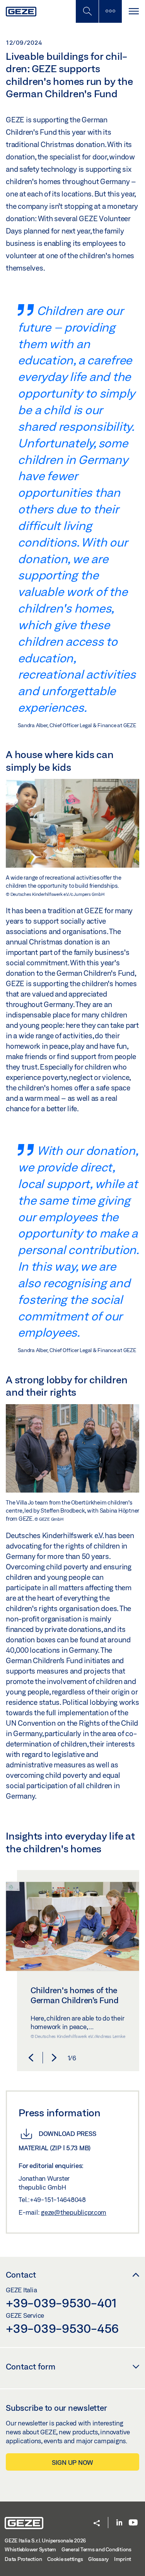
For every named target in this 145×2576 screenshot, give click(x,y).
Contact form (31, 2366)
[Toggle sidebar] (110, 11)
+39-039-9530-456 (62, 2328)
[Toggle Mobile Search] (87, 11)
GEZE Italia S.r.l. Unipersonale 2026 (45, 2540)
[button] (31, 2058)
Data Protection (23, 2559)
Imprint (123, 2559)
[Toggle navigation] (133, 11)
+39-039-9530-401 (61, 2303)
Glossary (98, 2559)
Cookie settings (65, 2559)
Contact (21, 2275)
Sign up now (72, 2462)
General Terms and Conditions (96, 2549)
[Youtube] (133, 2523)
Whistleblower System (30, 2549)
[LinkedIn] (119, 2523)
